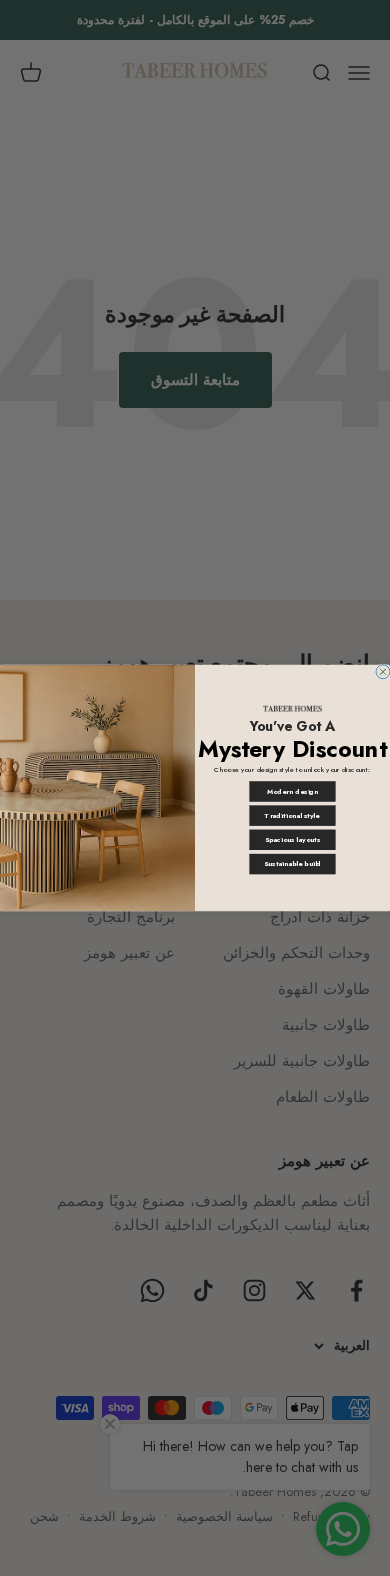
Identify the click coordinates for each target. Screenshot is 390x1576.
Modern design (292, 792)
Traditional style (292, 816)
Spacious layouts (292, 840)
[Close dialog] (383, 672)
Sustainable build (292, 864)
